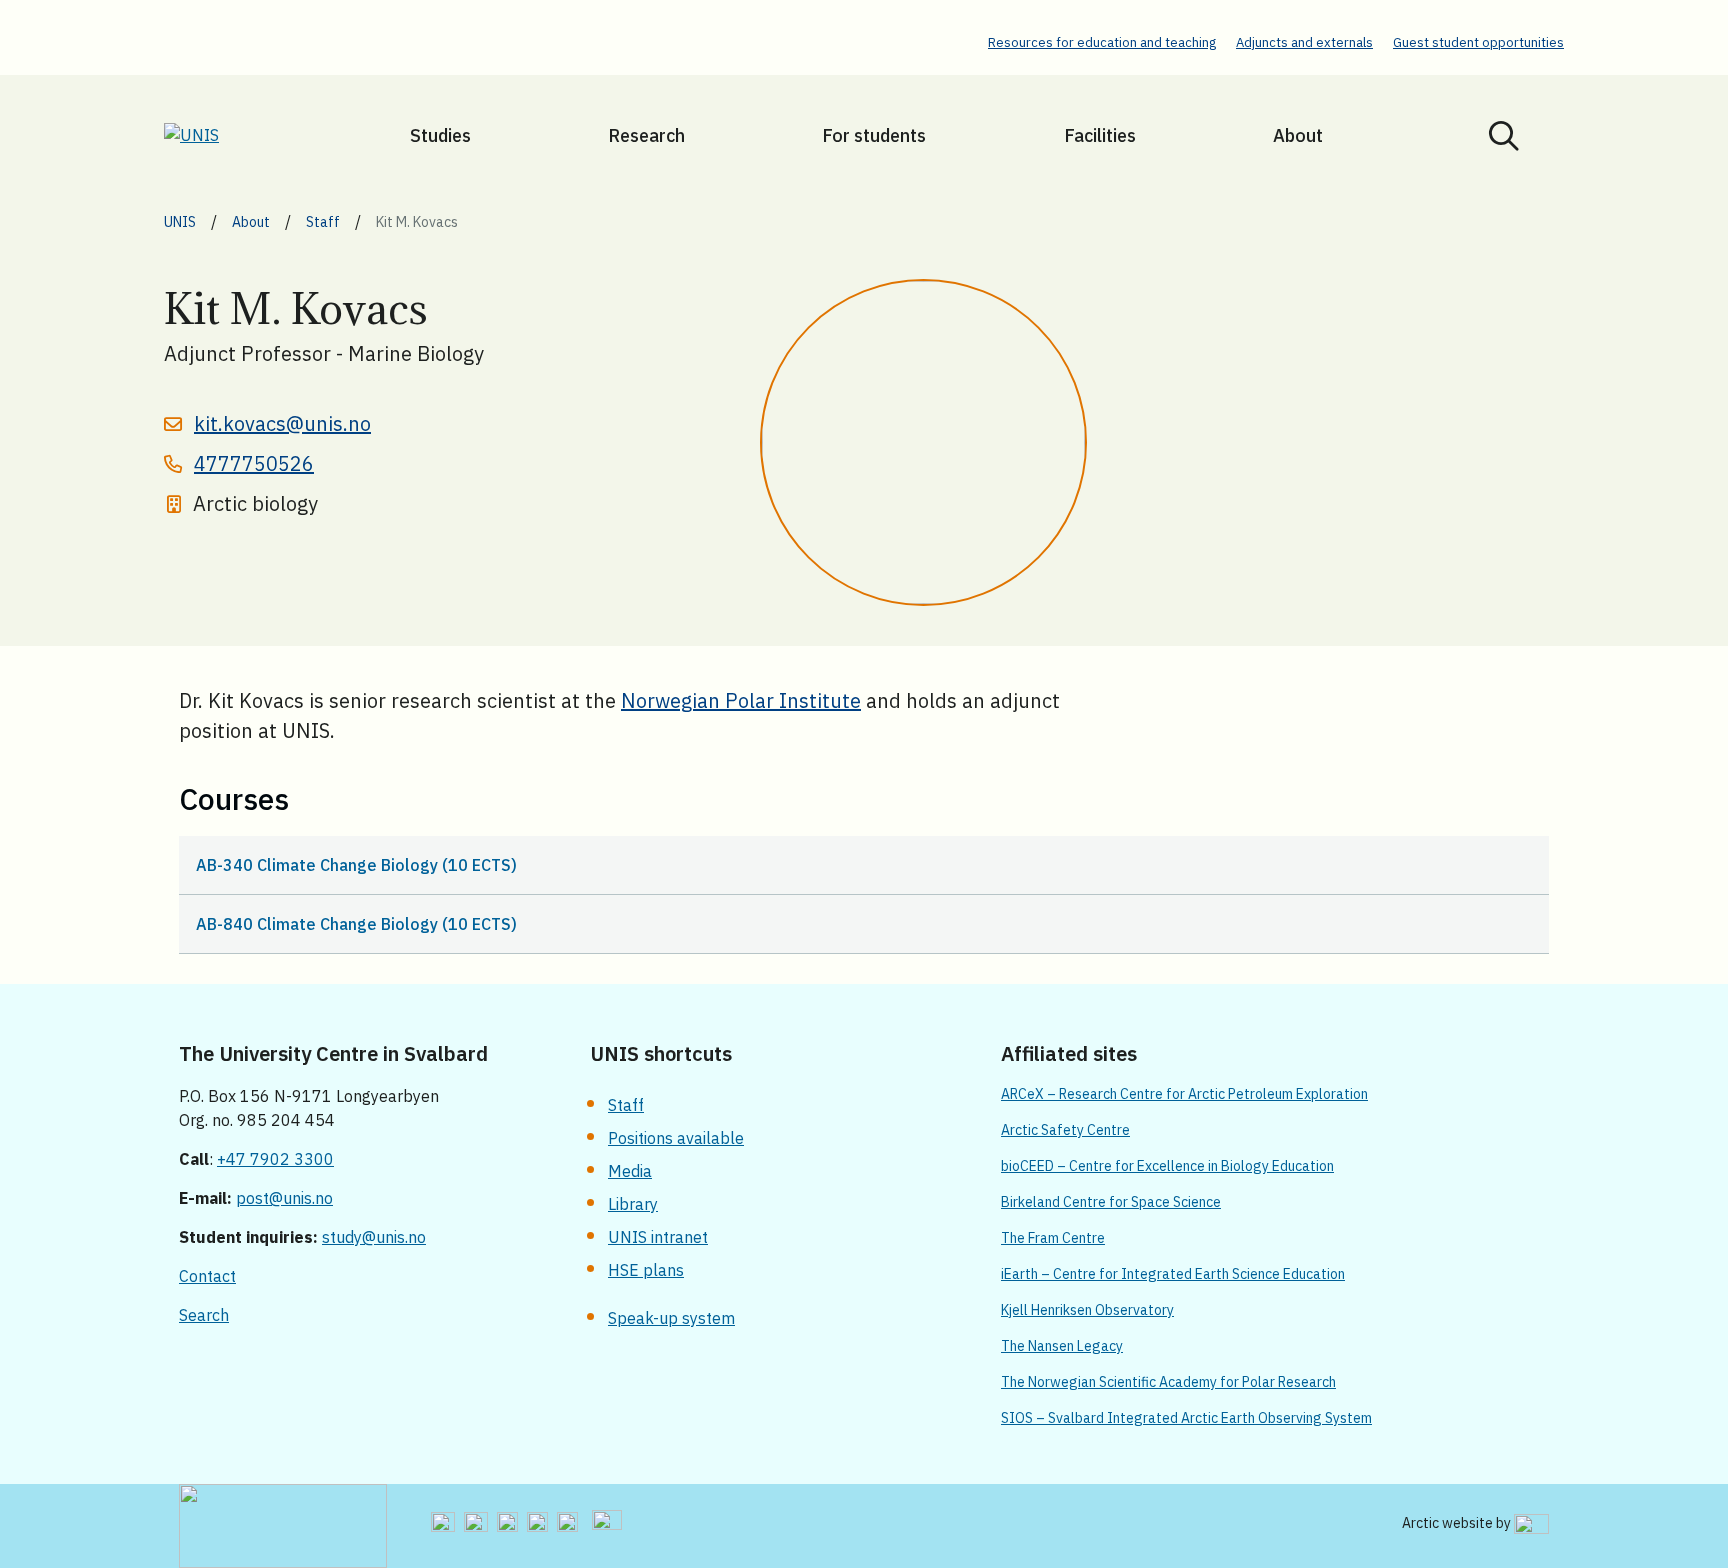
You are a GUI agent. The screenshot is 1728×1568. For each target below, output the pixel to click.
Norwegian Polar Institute (741, 700)
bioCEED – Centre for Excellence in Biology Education (1167, 1166)
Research (646, 135)
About (1298, 135)
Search (204, 1315)
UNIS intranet (658, 1237)
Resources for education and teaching (1102, 42)
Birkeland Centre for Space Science (1111, 1202)
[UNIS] (216, 135)
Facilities (1100, 135)
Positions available (676, 1138)
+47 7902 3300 (275, 1159)
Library (633, 1204)
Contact (207, 1276)
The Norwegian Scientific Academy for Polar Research (1168, 1382)
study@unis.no (374, 1237)
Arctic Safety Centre (1065, 1130)
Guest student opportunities (1478, 42)
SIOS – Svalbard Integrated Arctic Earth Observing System (1186, 1418)
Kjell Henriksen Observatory (1087, 1310)
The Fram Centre (1053, 1238)
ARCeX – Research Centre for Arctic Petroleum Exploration (1184, 1094)
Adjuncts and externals (1304, 42)
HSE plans (646, 1270)
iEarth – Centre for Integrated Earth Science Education (1173, 1274)
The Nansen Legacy (1062, 1346)
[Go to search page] (1504, 135)
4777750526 (254, 463)
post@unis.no (284, 1198)
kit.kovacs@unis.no (282, 423)
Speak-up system (671, 1318)
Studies (440, 135)
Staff (626, 1105)
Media (630, 1171)
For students (874, 135)
